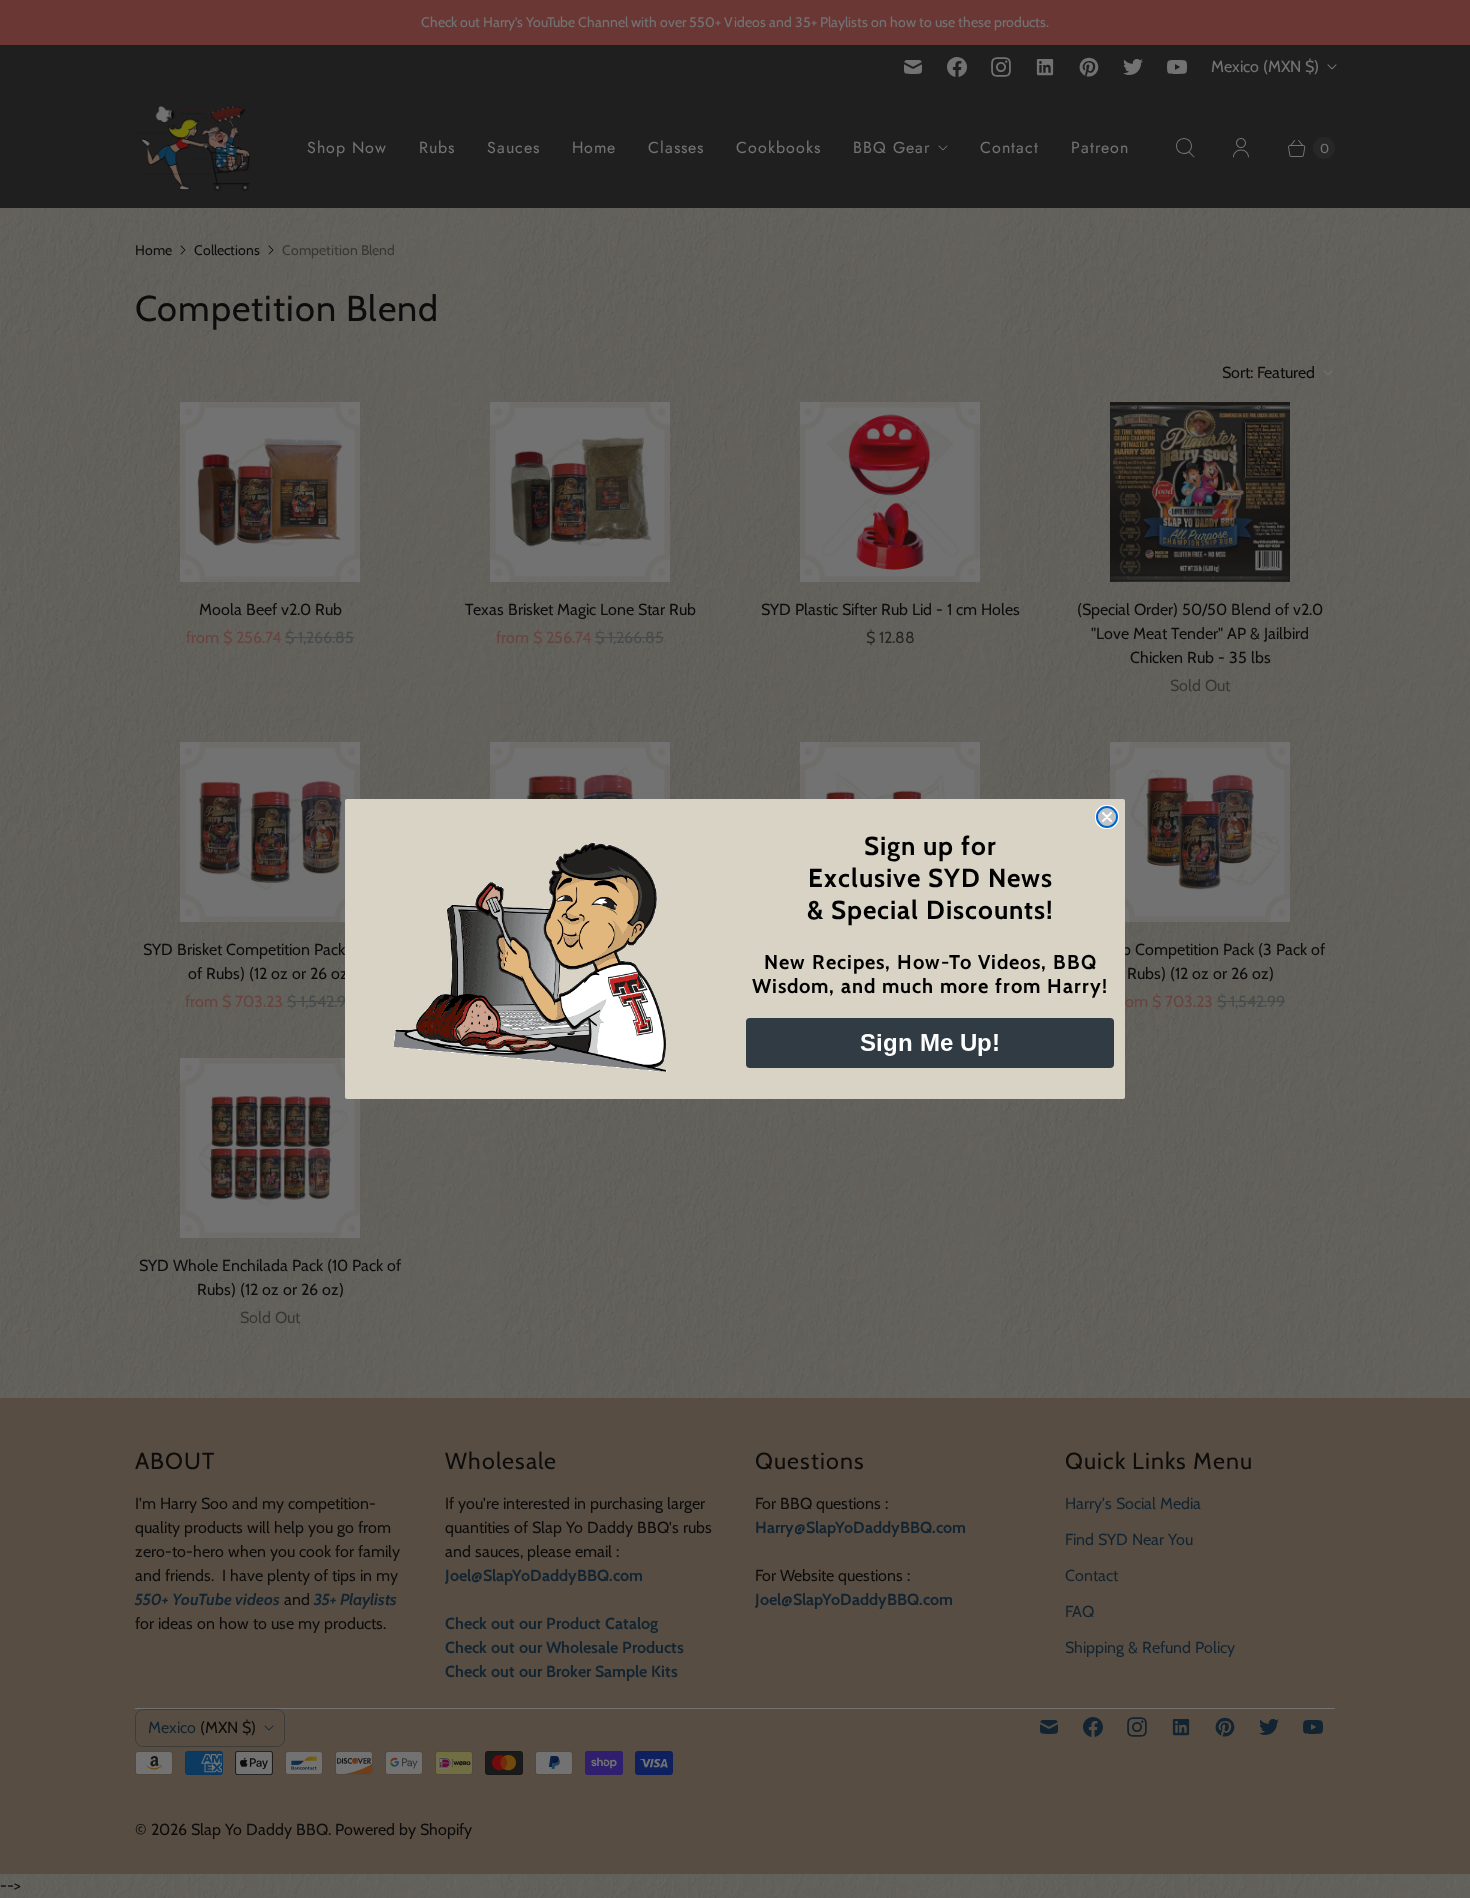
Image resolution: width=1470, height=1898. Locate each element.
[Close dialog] (1107, 817)
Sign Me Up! (930, 1042)
